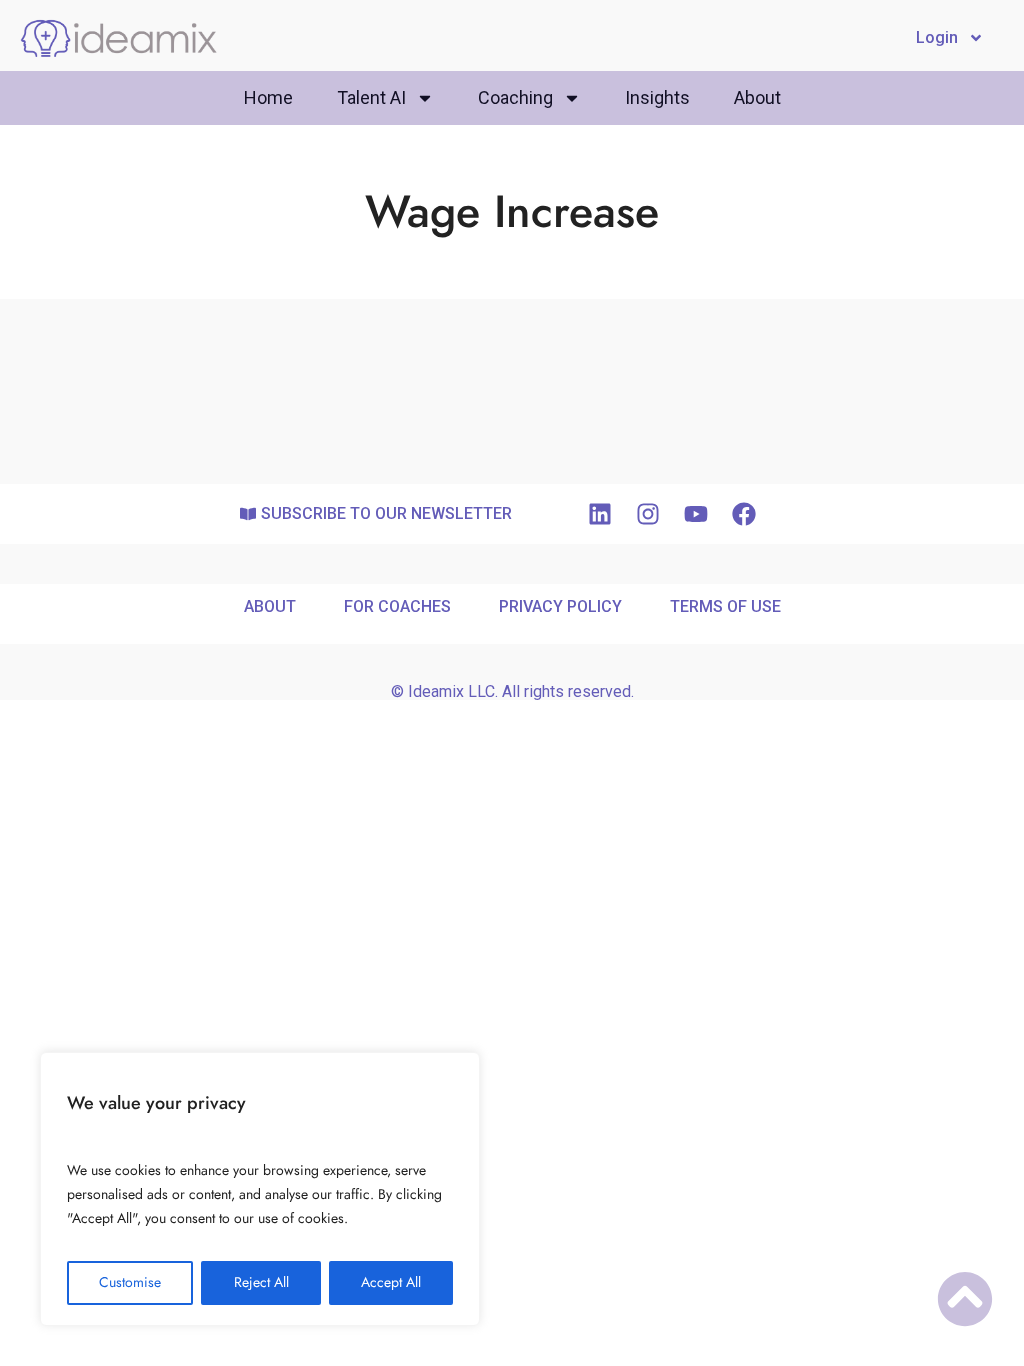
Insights (657, 97)
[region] (260, 1189)
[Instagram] (648, 514)
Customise (130, 1282)
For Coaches (397, 606)
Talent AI (371, 97)
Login (937, 37)
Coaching (515, 97)
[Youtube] (696, 514)
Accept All (391, 1282)
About (757, 97)
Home (268, 97)
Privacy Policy (560, 606)
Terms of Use (725, 606)
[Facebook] (744, 514)
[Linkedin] (600, 514)
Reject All (261, 1282)
